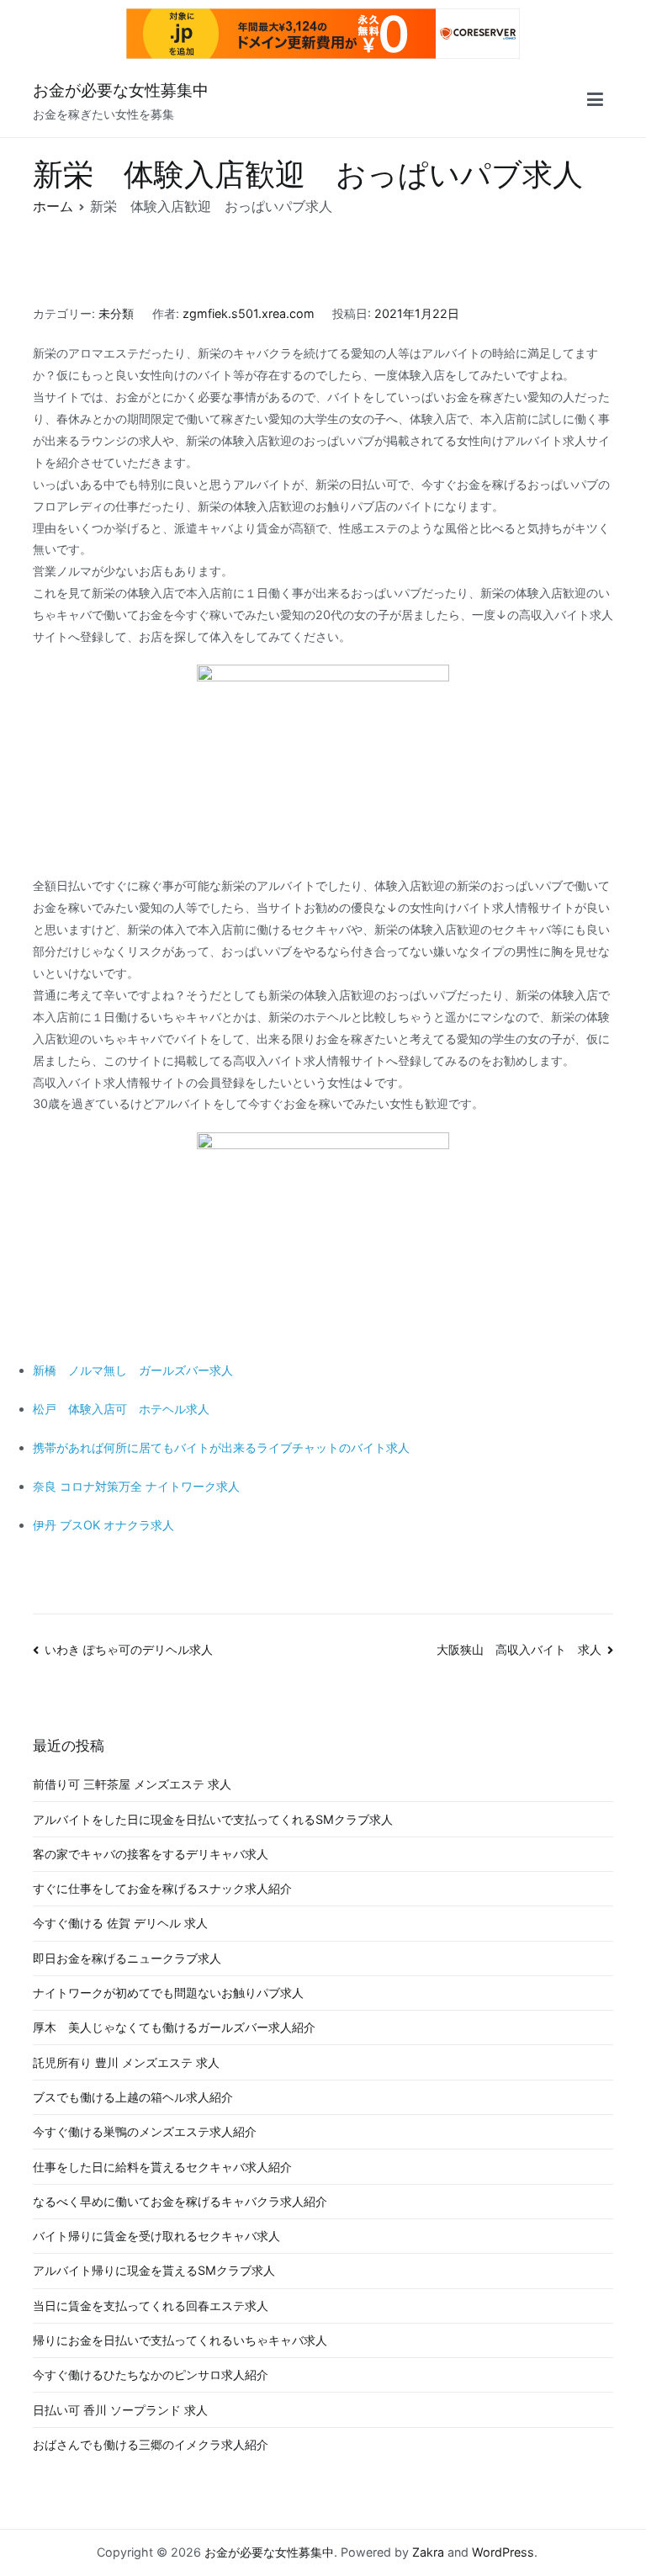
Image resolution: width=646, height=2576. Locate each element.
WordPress (503, 2552)
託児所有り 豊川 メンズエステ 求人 (126, 2062)
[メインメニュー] (595, 102)
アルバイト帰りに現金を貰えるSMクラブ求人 (154, 2270)
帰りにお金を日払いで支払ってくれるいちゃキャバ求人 (180, 2340)
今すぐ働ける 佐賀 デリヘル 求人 (120, 1923)
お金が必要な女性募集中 (121, 90)
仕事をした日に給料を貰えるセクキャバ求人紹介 (162, 2167)
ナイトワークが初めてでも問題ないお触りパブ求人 (168, 1993)
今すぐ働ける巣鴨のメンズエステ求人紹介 (145, 2131)
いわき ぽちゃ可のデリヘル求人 (129, 1649)
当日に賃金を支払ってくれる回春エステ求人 (151, 2306)
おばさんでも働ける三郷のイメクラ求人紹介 (151, 2444)
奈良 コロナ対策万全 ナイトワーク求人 (136, 1486)
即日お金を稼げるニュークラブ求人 (127, 1958)
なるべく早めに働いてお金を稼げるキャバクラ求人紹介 (180, 2201)
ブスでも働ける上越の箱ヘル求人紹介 (133, 2097)
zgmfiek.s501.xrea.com (249, 313)
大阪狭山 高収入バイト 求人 (519, 1649)
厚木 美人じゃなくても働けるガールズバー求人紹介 (174, 2027)
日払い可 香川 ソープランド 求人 (120, 2410)
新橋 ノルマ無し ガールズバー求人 (133, 1370)
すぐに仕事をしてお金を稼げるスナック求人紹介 (162, 1888)
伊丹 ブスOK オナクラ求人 (103, 1525)
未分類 (116, 313)
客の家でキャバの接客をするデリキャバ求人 (151, 1854)
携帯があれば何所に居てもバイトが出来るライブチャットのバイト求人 (221, 1447)
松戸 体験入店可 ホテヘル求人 (121, 1409)
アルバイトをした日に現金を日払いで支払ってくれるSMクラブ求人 (213, 1819)
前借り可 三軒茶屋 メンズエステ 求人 (132, 1784)
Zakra (428, 2552)
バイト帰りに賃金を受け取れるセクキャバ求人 (156, 2236)
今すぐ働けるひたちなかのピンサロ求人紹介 (151, 2375)
